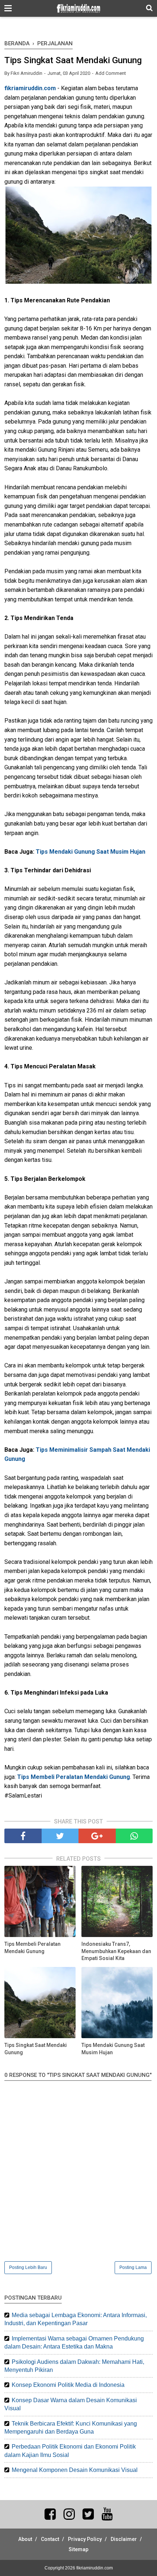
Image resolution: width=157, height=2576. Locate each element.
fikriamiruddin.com (30, 88)
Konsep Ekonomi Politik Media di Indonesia (68, 2385)
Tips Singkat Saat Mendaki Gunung (36, 2049)
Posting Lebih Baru (28, 2267)
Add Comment (111, 73)
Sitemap (78, 2549)
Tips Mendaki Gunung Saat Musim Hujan (91, 852)
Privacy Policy (85, 2539)
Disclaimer (124, 2539)
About (25, 2539)
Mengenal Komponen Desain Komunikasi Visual (75, 2470)
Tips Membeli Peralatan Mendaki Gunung (74, 1777)
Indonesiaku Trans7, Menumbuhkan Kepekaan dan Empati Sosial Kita (116, 1951)
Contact (50, 2539)
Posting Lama (133, 2267)
